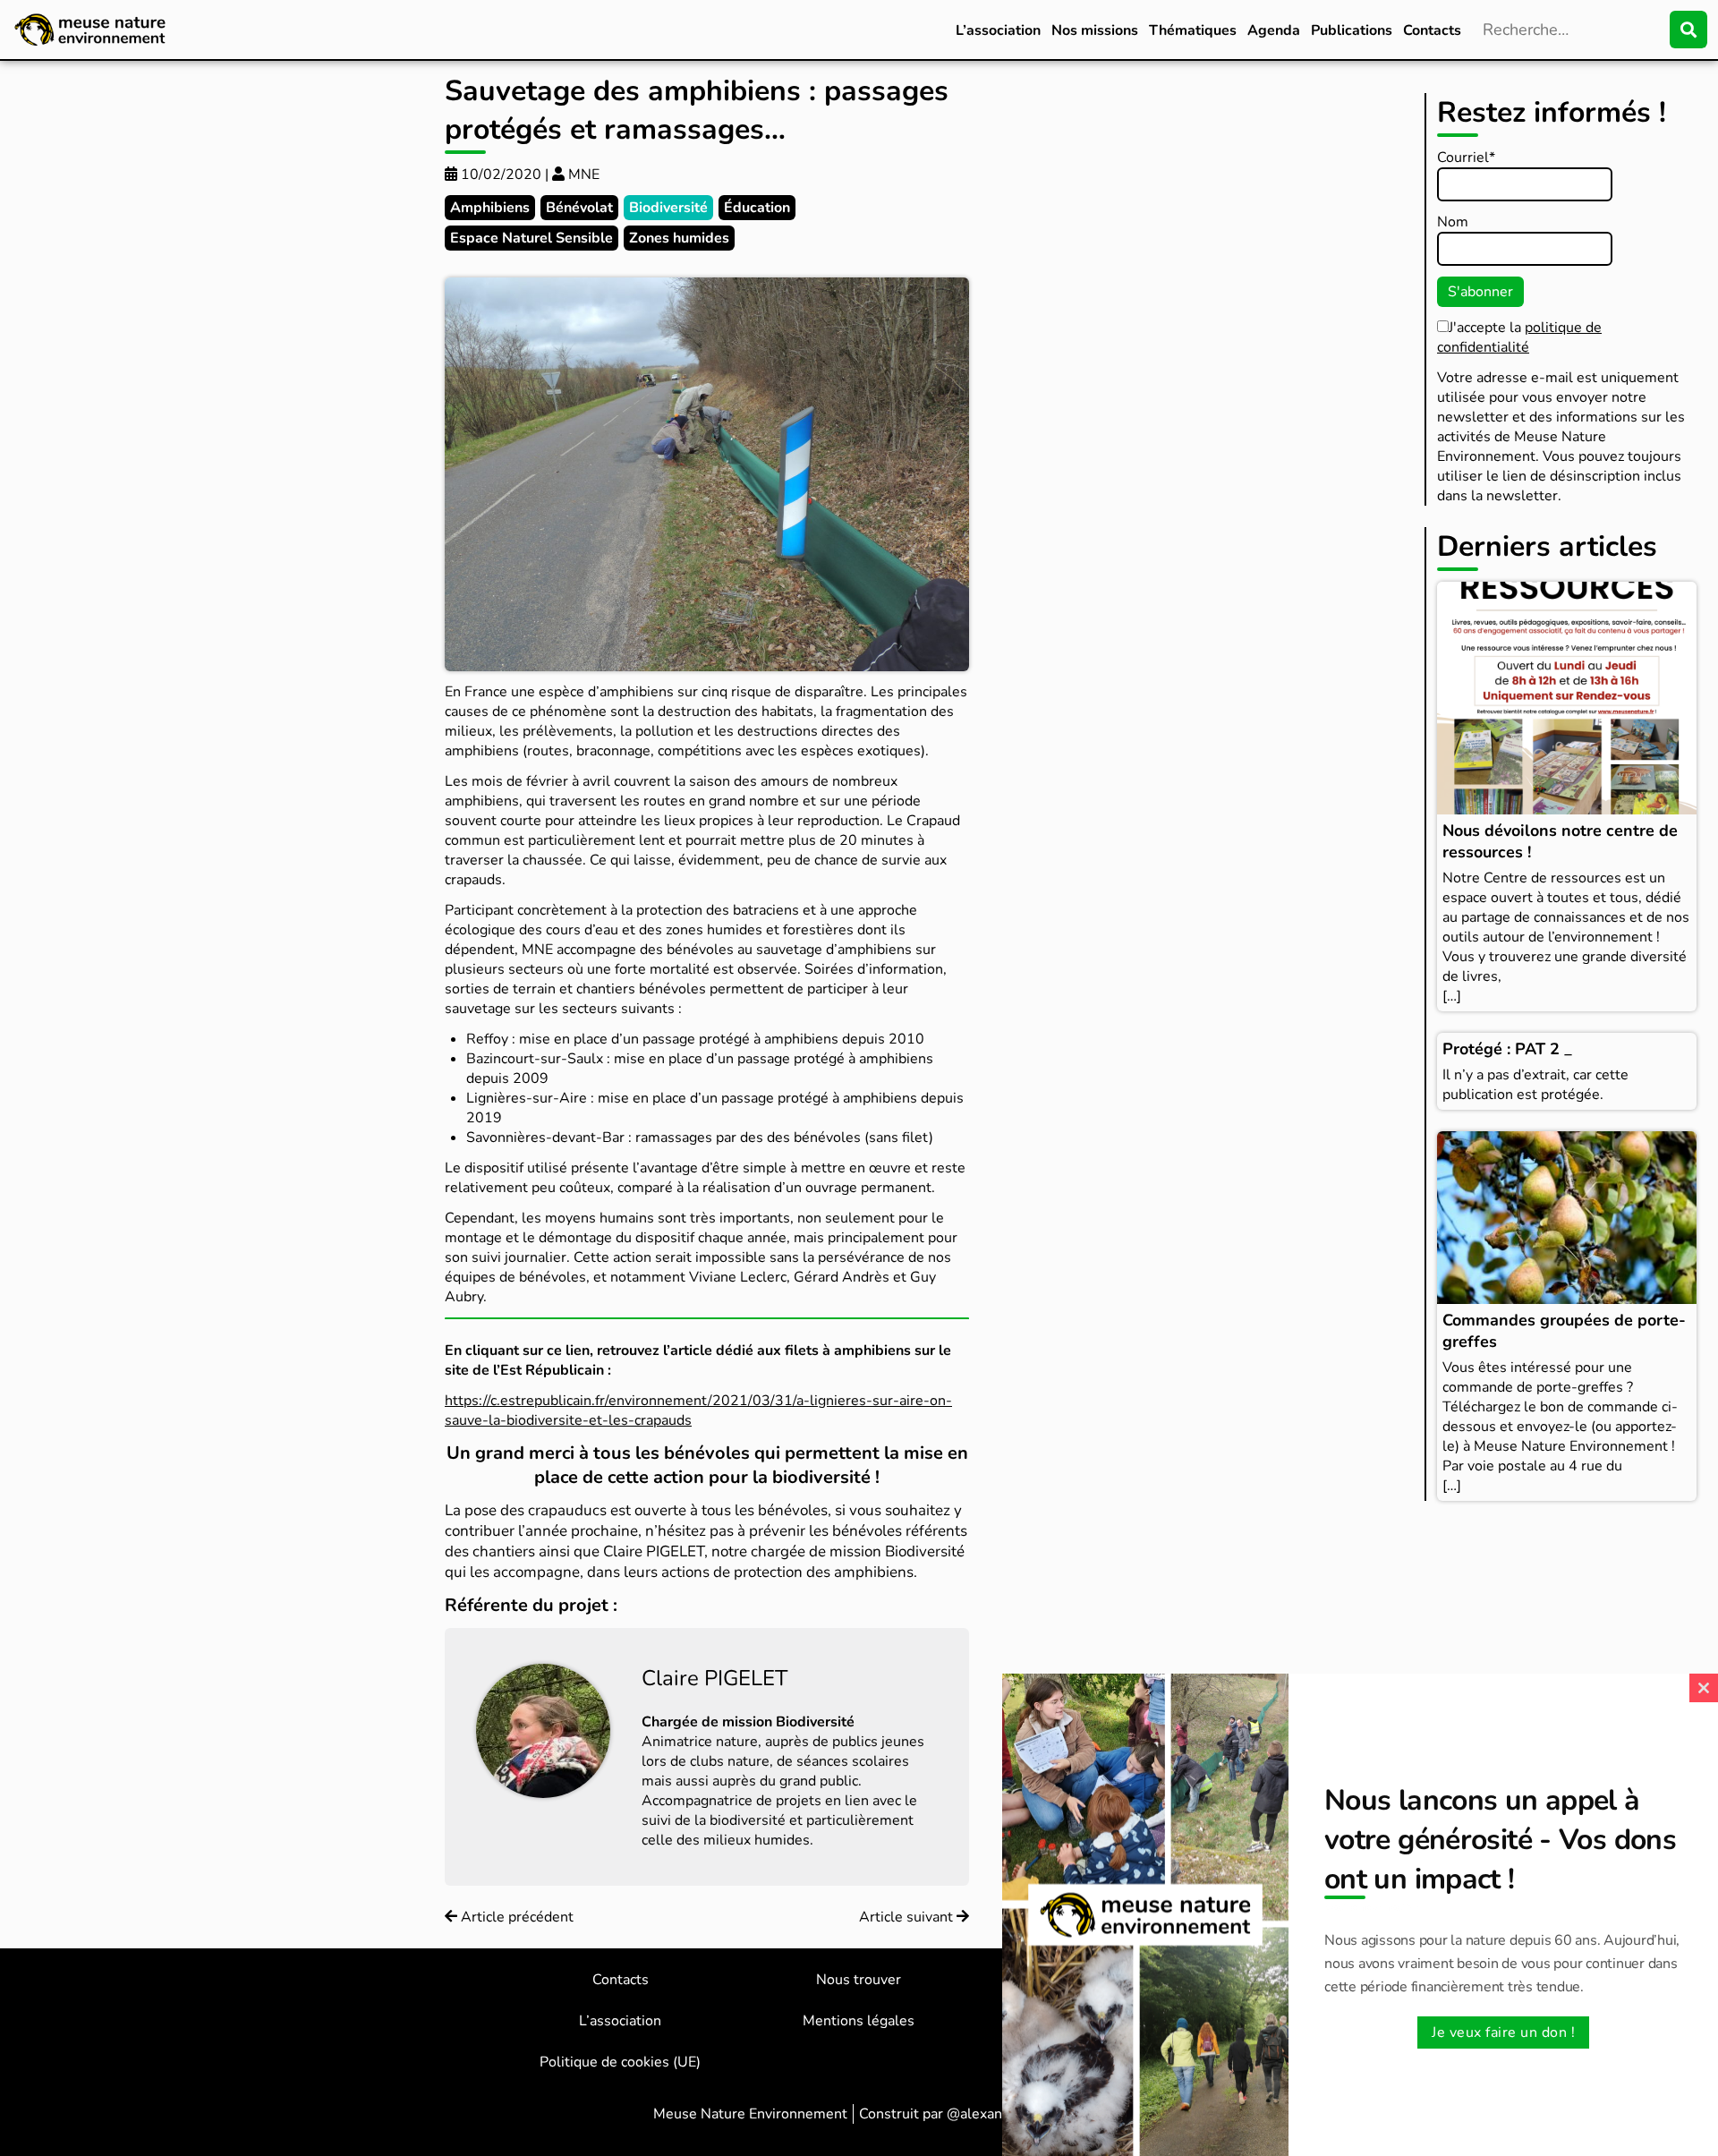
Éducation (757, 208)
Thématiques (1193, 30)
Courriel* (1466, 158)
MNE (582, 175)
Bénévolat (579, 208)
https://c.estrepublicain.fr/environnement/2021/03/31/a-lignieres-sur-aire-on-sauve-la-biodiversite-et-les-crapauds (698, 1410)
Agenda (1274, 30)
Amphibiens (490, 208)
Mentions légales (859, 2021)
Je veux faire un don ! (1503, 2032)
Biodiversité (668, 208)
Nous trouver (859, 1980)
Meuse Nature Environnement (750, 2114)
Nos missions (1095, 30)
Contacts (1432, 30)
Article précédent (515, 1917)
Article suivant (908, 1917)
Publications (1352, 30)
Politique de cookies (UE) (620, 2062)
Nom (1453, 222)
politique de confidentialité (1519, 337)
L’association (998, 30)
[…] (1452, 996)
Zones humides (679, 238)
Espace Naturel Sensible (532, 238)
